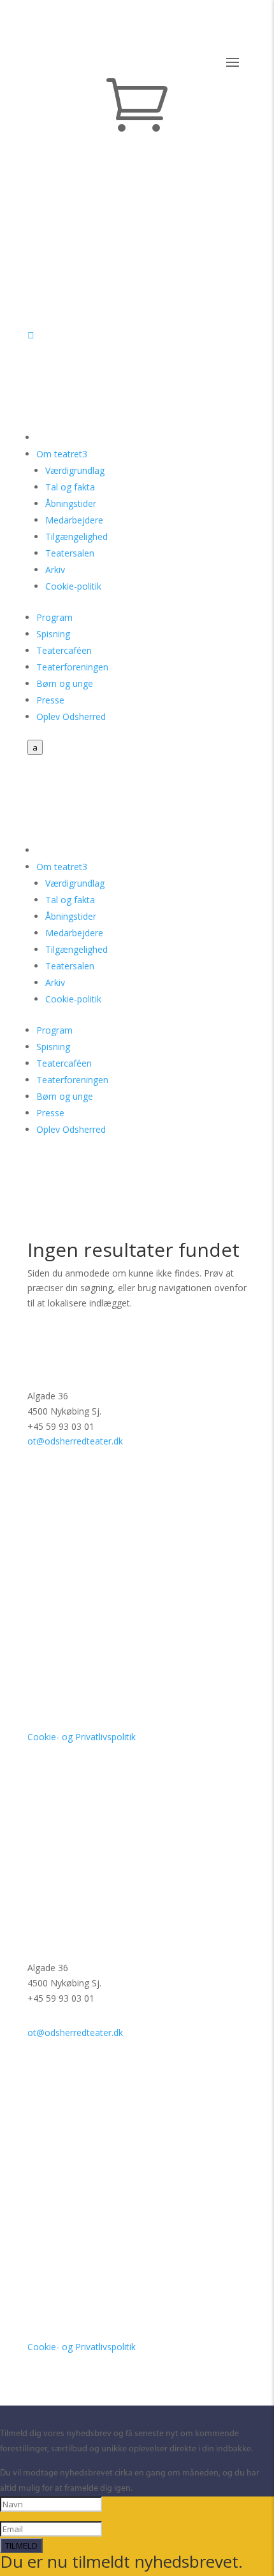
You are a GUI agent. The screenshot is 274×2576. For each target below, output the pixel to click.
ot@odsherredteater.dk (75, 1441)
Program (54, 617)
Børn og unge (65, 683)
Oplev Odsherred (71, 717)
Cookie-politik (73, 586)
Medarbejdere (74, 520)
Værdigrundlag (75, 470)
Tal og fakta (70, 487)
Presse (50, 700)
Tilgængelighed (76, 537)
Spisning (53, 634)
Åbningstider (71, 503)
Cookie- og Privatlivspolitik (82, 1737)
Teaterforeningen (72, 667)
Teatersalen (70, 553)
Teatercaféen (64, 650)
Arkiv (55, 570)
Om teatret (62, 454)
